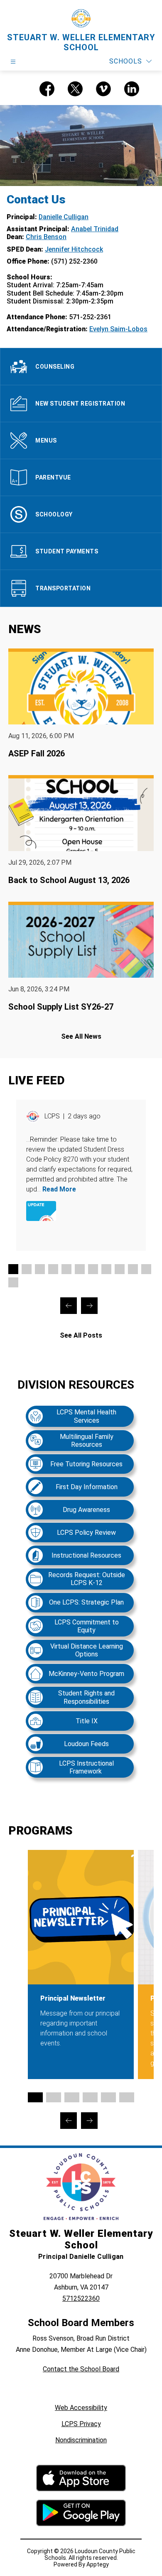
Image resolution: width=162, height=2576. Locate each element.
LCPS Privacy (81, 2424)
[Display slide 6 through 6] (80, 1269)
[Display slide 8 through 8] (106, 1269)
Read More (59, 1189)
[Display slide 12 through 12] (13, 1282)
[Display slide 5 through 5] (66, 1269)
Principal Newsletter (73, 1998)
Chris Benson (46, 237)
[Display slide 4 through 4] (53, 1269)
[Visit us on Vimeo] (103, 89)
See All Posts (81, 1335)
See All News (81, 1036)
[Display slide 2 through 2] (27, 1269)
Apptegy (98, 2564)
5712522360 (81, 2298)
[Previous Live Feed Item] (69, 1306)
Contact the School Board (81, 2369)
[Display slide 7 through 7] (93, 1269)
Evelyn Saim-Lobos (118, 329)
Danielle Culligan (64, 217)
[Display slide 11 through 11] (146, 1269)
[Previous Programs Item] (69, 2121)
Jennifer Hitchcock (74, 249)
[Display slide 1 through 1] (13, 1269)
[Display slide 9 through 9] (120, 1269)
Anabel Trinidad (95, 229)
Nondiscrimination (81, 2440)
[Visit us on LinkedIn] (132, 89)
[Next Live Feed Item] (89, 1306)
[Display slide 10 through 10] (133, 1269)
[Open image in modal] (41, 1211)
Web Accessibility (81, 2408)
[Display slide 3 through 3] (40, 1269)
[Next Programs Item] (89, 2121)
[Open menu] (13, 62)
